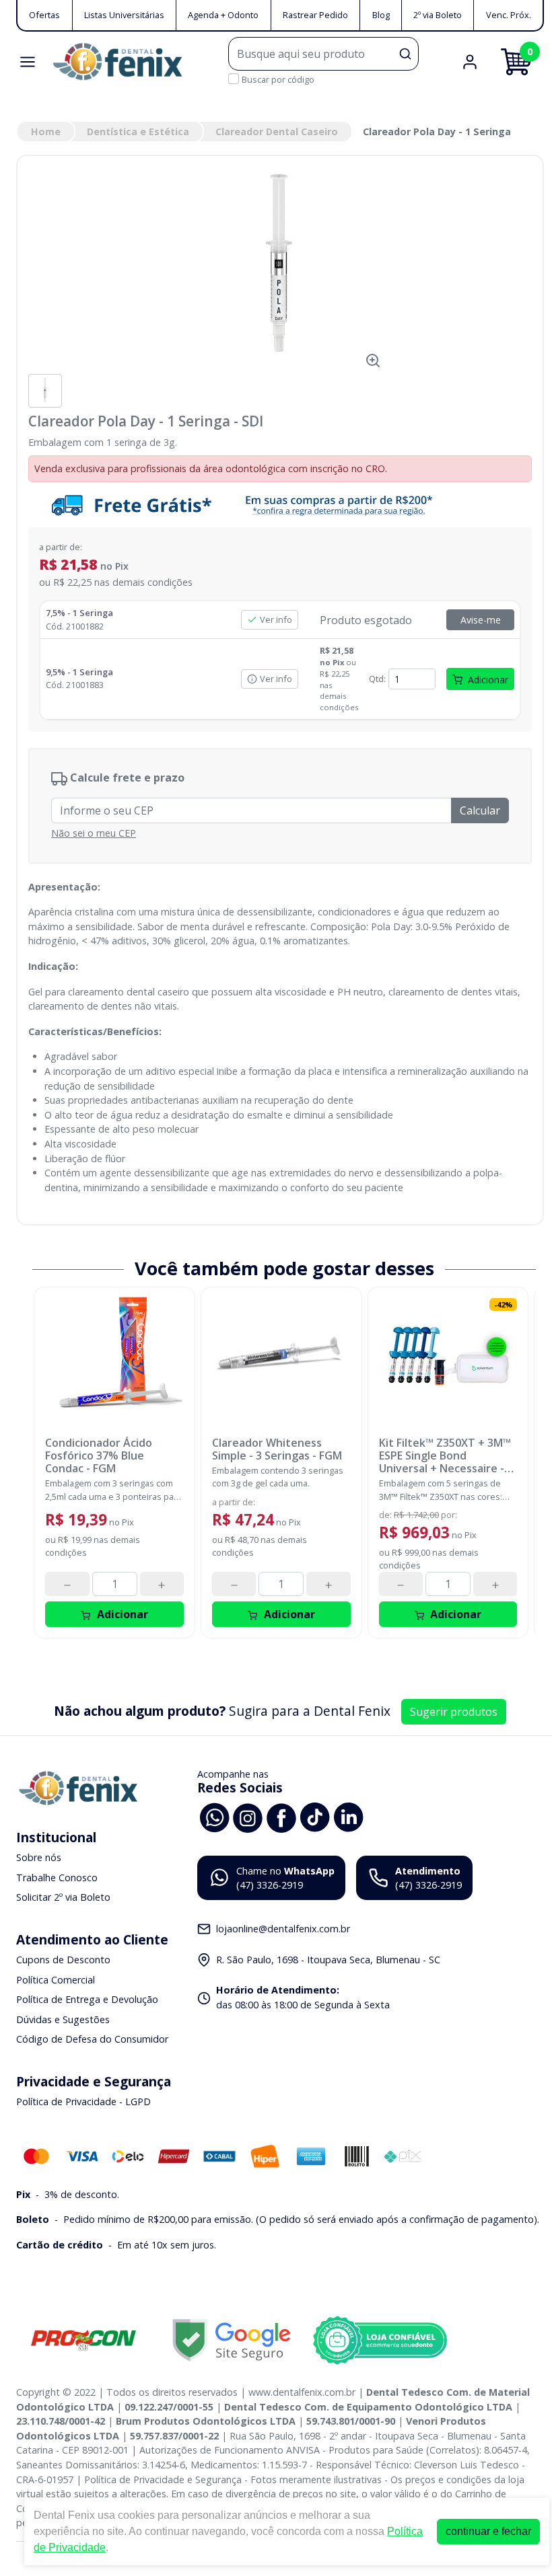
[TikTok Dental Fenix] (315, 1816)
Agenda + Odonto (223, 15)
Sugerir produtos (454, 1712)
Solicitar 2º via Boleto (63, 1897)
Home (46, 131)
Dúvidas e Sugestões (63, 2019)
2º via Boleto (438, 15)
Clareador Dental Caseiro (277, 131)
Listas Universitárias (124, 15)
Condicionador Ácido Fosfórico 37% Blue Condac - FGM (99, 1456)
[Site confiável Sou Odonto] (380, 2341)
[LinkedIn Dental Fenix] (349, 1816)
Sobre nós (39, 1857)
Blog (381, 15)
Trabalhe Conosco (57, 1878)
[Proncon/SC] (83, 2340)
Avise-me (481, 620)
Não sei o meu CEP (94, 833)
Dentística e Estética (138, 131)
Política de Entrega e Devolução (87, 1999)
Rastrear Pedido (315, 15)
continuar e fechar (488, 2531)
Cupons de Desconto (63, 1960)
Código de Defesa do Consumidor (92, 2040)
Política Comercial (56, 1980)
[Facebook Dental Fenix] (281, 1816)
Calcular (480, 810)
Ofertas (44, 15)
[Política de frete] (280, 505)
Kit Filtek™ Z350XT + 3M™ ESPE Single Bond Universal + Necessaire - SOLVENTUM (445, 1456)
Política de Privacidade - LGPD (83, 2101)
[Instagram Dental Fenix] (248, 1816)
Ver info (276, 619)
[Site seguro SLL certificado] (232, 2340)
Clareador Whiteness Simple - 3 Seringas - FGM (277, 1449)
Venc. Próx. (509, 15)
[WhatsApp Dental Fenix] (214, 1816)
